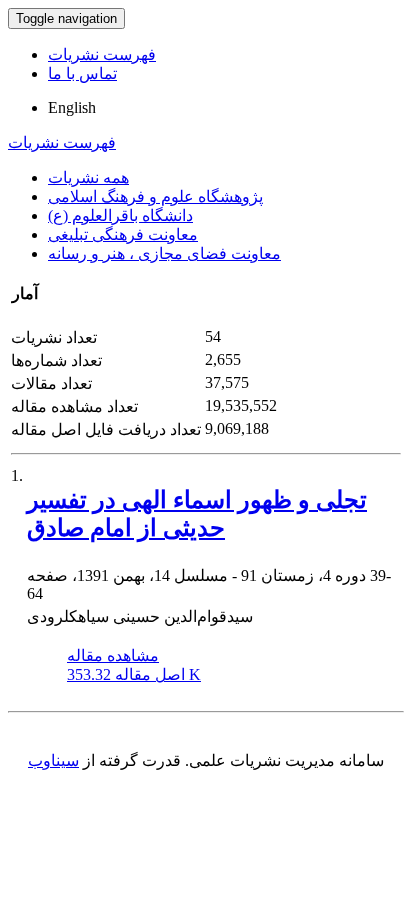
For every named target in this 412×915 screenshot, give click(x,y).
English (72, 107)
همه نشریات (88, 177)
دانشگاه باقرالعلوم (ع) (120, 215)
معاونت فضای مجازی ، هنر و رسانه (164, 253)
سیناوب (53, 760)
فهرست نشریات (102, 54)
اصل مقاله (134, 674)
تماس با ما (82, 73)
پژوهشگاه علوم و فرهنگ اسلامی (155, 196)
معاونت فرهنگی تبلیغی (123, 234)
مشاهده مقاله (113, 655)
